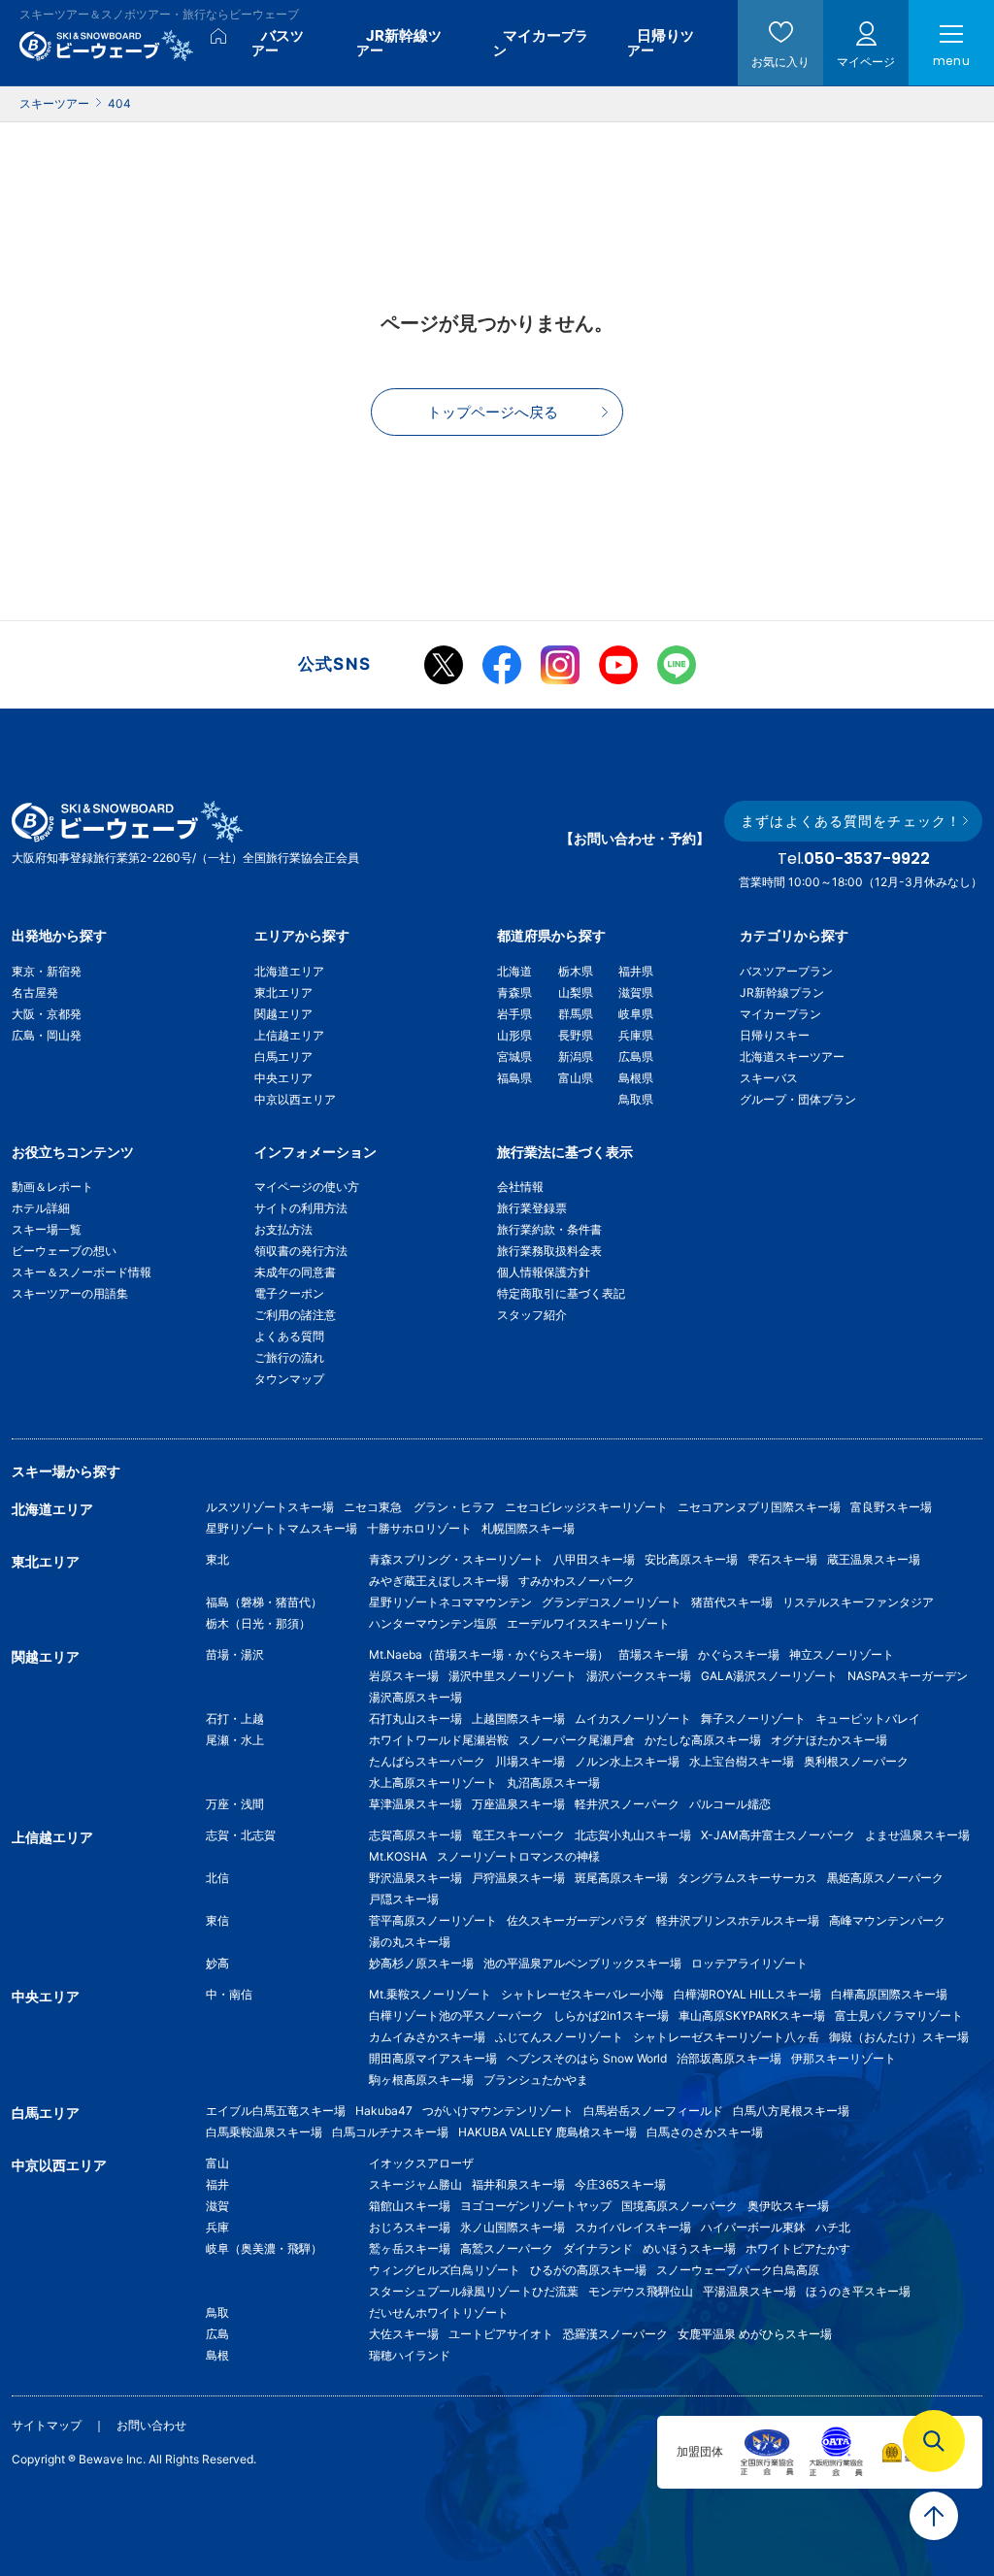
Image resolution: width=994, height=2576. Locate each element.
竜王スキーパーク (518, 1835)
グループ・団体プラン (798, 1099)
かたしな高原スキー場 (703, 1740)
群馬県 (576, 1014)
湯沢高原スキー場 (415, 1697)
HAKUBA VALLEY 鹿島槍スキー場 (547, 2132)
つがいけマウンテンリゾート (498, 2111)
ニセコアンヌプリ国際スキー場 (759, 1507)
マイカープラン (780, 1014)
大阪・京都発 (47, 1014)
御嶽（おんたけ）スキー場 (899, 2037)
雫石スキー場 (782, 1559)
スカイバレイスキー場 (633, 2227)
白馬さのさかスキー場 (705, 2132)
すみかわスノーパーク (577, 1581)
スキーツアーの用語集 (70, 1293)
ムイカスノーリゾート (633, 1718)
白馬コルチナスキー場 (390, 2132)
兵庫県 (636, 1035)
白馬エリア (283, 1057)
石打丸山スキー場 (415, 1718)
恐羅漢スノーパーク (615, 2334)
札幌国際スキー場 (528, 1528)
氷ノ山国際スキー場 (513, 2227)
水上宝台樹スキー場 (742, 1761)
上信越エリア (289, 1035)
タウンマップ (289, 1379)
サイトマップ (47, 2425)
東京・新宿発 (47, 971)
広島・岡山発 (47, 1035)
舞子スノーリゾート (753, 1718)
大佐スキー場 (404, 2334)
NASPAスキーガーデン (908, 1676)
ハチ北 (833, 2227)
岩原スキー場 (404, 1676)
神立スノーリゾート (842, 1654)
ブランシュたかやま (536, 2080)
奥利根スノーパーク (856, 1761)
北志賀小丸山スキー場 (633, 1835)
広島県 (636, 1057)
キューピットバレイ (868, 1718)
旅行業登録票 (532, 1208)
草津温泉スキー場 (415, 1804)
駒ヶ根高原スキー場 (421, 2080)
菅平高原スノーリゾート (433, 1920)
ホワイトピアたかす (798, 2248)
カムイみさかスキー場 (427, 2037)
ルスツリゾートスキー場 (270, 1507)
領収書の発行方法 (301, 1251)
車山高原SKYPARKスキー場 (752, 2015)
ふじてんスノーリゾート (559, 2037)
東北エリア (283, 992)
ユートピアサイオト (501, 2334)
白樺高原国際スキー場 (889, 1994)
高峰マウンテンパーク (887, 1920)
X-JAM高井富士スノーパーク (778, 1835)
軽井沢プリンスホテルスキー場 (738, 1920)
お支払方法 (283, 1229)
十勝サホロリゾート (419, 1528)
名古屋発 (35, 992)
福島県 (514, 1078)
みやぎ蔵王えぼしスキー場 (439, 1581)
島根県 (636, 1078)
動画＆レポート (52, 1187)
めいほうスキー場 (689, 2248)
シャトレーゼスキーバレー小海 (582, 1994)
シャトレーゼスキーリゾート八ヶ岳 (726, 2037)
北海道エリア (289, 971)
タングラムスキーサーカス (747, 1878)
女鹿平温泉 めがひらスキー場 (755, 2334)
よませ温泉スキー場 (917, 1835)
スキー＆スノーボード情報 (82, 1272)
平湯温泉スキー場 (749, 2291)
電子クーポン (289, 1293)
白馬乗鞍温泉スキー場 (264, 2132)
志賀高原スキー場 (415, 1835)
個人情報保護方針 (544, 1272)
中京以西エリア (295, 1099)
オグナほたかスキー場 (829, 1740)
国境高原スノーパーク (679, 2206)
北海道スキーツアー (792, 1057)
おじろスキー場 (410, 2227)
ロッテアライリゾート (749, 1963)
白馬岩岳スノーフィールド (653, 2111)
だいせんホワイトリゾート (439, 2312)
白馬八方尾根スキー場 (791, 2111)
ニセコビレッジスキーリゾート (586, 1507)
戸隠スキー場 (404, 1899)
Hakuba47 (384, 2111)
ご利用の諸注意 (295, 1315)
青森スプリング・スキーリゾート (456, 1559)
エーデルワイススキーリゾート (588, 1623)
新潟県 (576, 1057)
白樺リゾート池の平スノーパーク (456, 2015)
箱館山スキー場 (410, 2206)
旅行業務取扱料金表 (549, 1251)
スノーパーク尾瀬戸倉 (577, 1740)
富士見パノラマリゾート (899, 2015)
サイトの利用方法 (301, 1208)
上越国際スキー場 (518, 1718)
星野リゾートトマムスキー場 (282, 1528)
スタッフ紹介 (532, 1315)
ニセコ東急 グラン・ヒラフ (419, 1507)
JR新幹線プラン (782, 992)
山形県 (514, 1035)
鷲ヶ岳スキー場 (410, 2248)
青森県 (514, 992)
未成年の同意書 (295, 1272)
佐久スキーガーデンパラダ (577, 1920)
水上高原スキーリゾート (433, 1783)
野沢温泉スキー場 (415, 1878)
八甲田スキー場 (594, 1559)
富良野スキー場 (891, 1507)
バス (278, 42)
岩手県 (514, 1014)
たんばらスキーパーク (427, 1761)
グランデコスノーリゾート (612, 1602)
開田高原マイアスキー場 (433, 2058)
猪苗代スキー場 (732, 1602)
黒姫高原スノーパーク (885, 1878)
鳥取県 (636, 1099)
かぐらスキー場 (739, 1654)
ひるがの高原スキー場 (588, 2270)
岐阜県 (636, 1014)
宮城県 (514, 1057)
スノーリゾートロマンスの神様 (518, 1856)
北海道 (514, 971)
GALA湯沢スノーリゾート (769, 1676)
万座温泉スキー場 (518, 1804)
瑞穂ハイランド (410, 2355)
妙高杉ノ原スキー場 (421, 1963)
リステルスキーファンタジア (858, 1602)
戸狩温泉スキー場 (518, 1878)
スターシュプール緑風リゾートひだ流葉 (474, 2291)
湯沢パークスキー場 (639, 1676)
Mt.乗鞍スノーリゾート (430, 1994)
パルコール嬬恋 (730, 1804)
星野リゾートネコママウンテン (450, 1602)
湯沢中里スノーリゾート (513, 1676)
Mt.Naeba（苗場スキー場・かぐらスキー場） (489, 1654)
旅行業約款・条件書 (549, 1229)
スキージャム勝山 (415, 2184)
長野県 (576, 1035)
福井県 (636, 971)
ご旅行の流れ (289, 1357)
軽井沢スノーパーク (627, 1804)
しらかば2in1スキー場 (611, 2015)
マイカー (541, 42)
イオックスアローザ (421, 2163)
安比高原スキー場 (691, 1559)
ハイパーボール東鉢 (753, 2227)
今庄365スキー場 (620, 2184)
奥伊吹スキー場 (794, 2206)
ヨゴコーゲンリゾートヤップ (536, 2206)
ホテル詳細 (41, 1208)
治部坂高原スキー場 (729, 2058)
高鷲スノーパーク (507, 2248)
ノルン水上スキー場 (627, 1761)
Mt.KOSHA (398, 1856)
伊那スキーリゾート (844, 2058)
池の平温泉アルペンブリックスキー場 (582, 1963)
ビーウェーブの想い (64, 1251)
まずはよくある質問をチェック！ (851, 821)
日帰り (661, 42)
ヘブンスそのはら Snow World (587, 2058)
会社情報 (520, 1187)
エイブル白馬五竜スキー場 (276, 2111)
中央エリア (283, 1078)
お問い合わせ (151, 2425)
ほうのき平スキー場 (858, 2291)
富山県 (576, 1078)
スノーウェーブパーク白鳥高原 (744, 2270)
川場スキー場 (530, 1761)
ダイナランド (598, 2248)
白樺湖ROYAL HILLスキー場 (747, 1994)
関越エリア (283, 1014)
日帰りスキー (775, 1035)
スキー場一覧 (47, 1229)
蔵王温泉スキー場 (874, 1559)
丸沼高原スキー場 (553, 1783)
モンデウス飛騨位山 (641, 2291)
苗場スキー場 (653, 1654)
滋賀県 (636, 992)
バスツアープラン (786, 971)
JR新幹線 (399, 42)
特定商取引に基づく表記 (561, 1293)
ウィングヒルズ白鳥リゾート (445, 2270)
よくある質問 (289, 1336)
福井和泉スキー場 (518, 2184)
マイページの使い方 (307, 1187)
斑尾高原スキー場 (621, 1878)
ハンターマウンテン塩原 (433, 1623)
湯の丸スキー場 (410, 1942)
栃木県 (576, 971)
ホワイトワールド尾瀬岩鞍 (439, 1740)
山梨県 (576, 992)
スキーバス (769, 1078)
